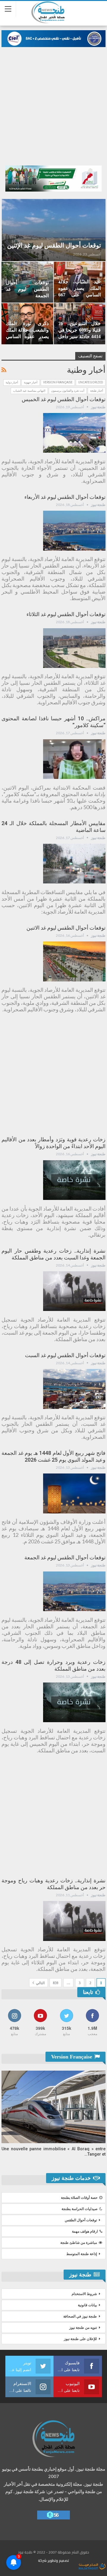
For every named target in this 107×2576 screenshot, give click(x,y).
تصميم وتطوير (58, 2560)
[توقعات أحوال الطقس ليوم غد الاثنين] (74, 961)
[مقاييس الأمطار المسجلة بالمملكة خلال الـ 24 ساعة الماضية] (74, 864)
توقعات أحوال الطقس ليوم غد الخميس (64, 399)
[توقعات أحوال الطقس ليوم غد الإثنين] (54, 230)
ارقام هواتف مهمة (85, 2231)
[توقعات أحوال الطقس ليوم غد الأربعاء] (74, 531)
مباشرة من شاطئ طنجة (79, 2243)
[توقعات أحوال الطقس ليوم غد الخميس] (74, 433)
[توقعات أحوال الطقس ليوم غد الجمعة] (74, 1591)
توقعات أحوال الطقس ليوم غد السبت (65, 1355)
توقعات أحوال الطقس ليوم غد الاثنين (66, 928)
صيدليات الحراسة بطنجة (80, 2209)
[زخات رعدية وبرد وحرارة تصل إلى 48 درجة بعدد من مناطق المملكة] (74, 1702)
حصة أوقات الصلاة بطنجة (79, 2198)
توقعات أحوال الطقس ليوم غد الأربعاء (65, 497)
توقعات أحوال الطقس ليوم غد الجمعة (27, 289)
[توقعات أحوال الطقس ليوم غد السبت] (74, 1389)
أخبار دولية (12, 382)
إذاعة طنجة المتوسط (82, 2254)
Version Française (58, 382)
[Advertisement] (53, 103)
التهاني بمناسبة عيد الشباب (29, 391)
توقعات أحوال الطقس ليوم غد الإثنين (54, 245)
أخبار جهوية (31, 382)
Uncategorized (91, 382)
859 (56, 1983)
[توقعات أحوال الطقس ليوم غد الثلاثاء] (74, 648)
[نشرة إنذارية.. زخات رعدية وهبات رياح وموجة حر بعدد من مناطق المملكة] (74, 1921)
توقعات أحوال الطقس (81, 2220)
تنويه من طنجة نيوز (83, 2328)
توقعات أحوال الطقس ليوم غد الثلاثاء (66, 614)
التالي (40, 1983)
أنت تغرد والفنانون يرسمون (68, 391)
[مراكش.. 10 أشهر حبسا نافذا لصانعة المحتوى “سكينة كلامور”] (74, 759)
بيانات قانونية (87, 2305)
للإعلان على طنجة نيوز (80, 2339)
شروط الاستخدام (84, 2294)
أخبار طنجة (97, 391)
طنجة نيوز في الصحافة (80, 2316)
